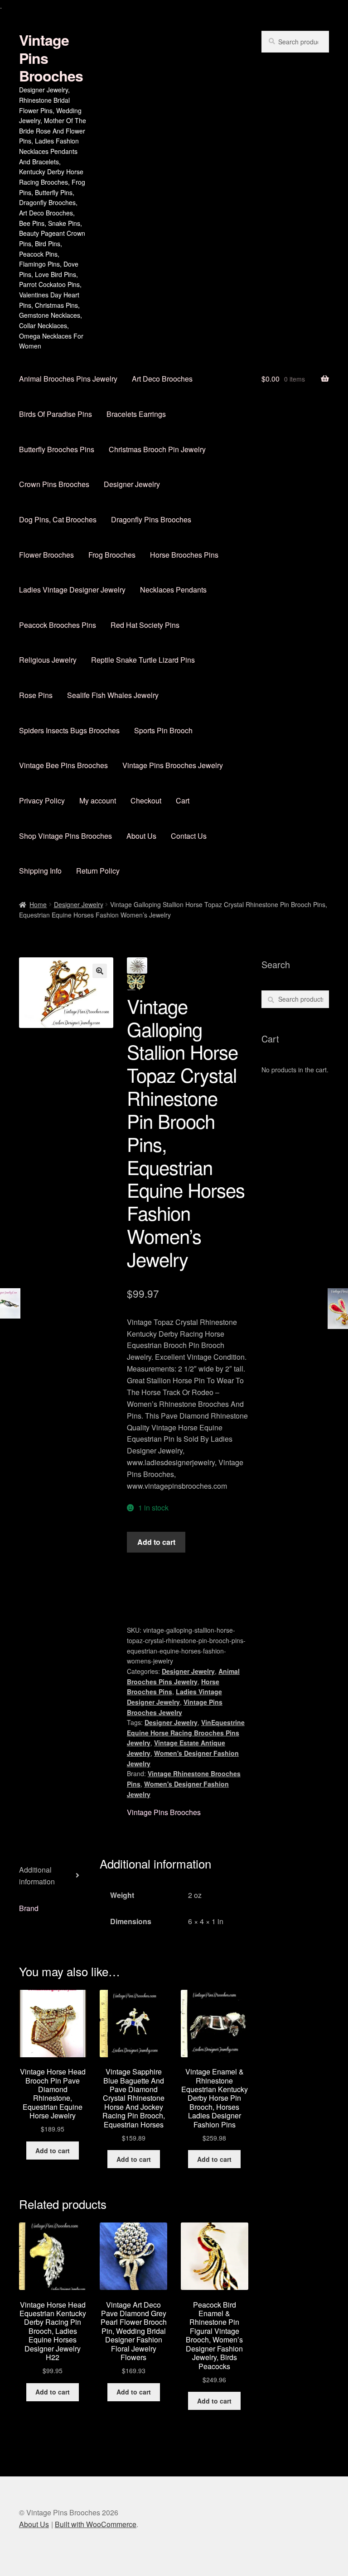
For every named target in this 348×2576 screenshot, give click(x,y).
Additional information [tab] (37, 1876)
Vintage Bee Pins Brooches (63, 765)
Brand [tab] (29, 1908)
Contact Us (189, 836)
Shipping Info (40, 871)
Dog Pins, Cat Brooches (58, 519)
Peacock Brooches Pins (58, 625)
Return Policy (98, 871)
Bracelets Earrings (136, 414)
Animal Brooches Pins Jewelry (68, 379)
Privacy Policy (42, 801)
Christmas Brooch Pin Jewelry (157, 449)
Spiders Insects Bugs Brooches (69, 730)
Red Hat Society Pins (145, 625)
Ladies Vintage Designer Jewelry (72, 590)
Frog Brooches (112, 555)
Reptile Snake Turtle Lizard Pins (143, 660)
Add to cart (156, 1542)
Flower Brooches (46, 555)
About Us (141, 836)
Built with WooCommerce (96, 2524)
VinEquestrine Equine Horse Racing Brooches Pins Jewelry (186, 1732)
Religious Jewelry (48, 660)
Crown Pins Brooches (54, 484)
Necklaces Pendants (173, 590)
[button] (100, 971)
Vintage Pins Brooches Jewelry (173, 765)
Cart (183, 801)
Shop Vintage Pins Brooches (65, 836)
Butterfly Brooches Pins (57, 449)
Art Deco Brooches (162, 379)
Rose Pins (36, 695)
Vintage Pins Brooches (164, 1812)
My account (98, 801)
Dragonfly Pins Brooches (151, 519)
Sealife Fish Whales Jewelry (113, 695)
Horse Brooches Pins (184, 555)
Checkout (146, 801)
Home (38, 904)
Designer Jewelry (132, 484)
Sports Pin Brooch (163, 730)
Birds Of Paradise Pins (56, 414)
